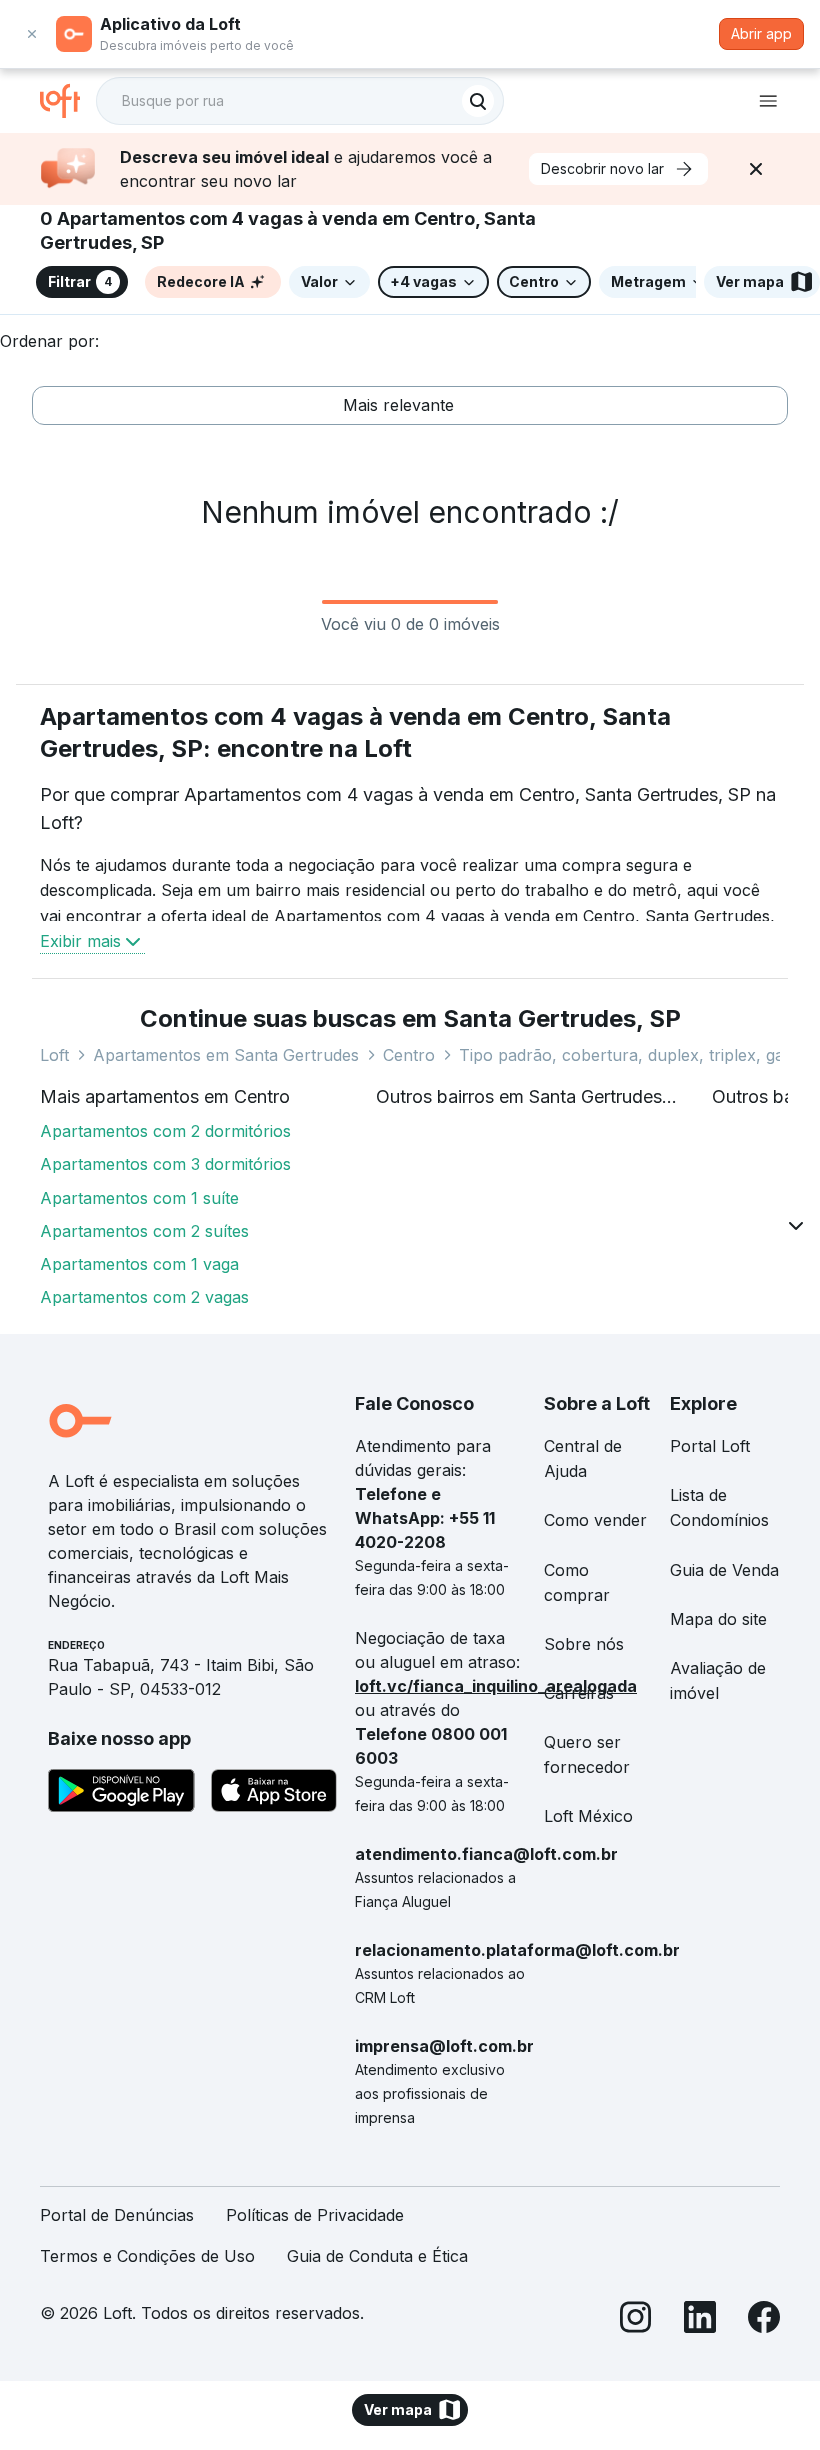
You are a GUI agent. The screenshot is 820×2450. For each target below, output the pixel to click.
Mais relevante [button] (398, 405)
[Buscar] (478, 101)
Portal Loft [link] (710, 1446)
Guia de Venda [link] (724, 1570)
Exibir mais (80, 941)
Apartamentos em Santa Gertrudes (226, 1055)
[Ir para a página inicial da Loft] (68, 101)
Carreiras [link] (579, 1693)
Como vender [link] (595, 1520)
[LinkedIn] (700, 2320)
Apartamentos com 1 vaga (139, 1264)
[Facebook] (764, 2320)
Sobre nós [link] (584, 1644)
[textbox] (300, 101)
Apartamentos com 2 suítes (144, 1231)
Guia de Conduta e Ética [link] (377, 2256)
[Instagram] (636, 2320)
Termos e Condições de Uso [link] (147, 2256)
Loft (54, 1055)
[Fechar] (756, 169)
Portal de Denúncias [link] (117, 2215)
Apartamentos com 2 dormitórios (165, 1131)
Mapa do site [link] (718, 1619)
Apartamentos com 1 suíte (139, 1198)
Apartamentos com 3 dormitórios (165, 1164)
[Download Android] (121, 1794)
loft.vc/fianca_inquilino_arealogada (496, 1686)
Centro (409, 1055)
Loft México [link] (588, 1816)
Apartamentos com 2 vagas (144, 1297)
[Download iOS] (274, 1794)
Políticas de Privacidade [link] (315, 2215)
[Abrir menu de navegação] (768, 101)
